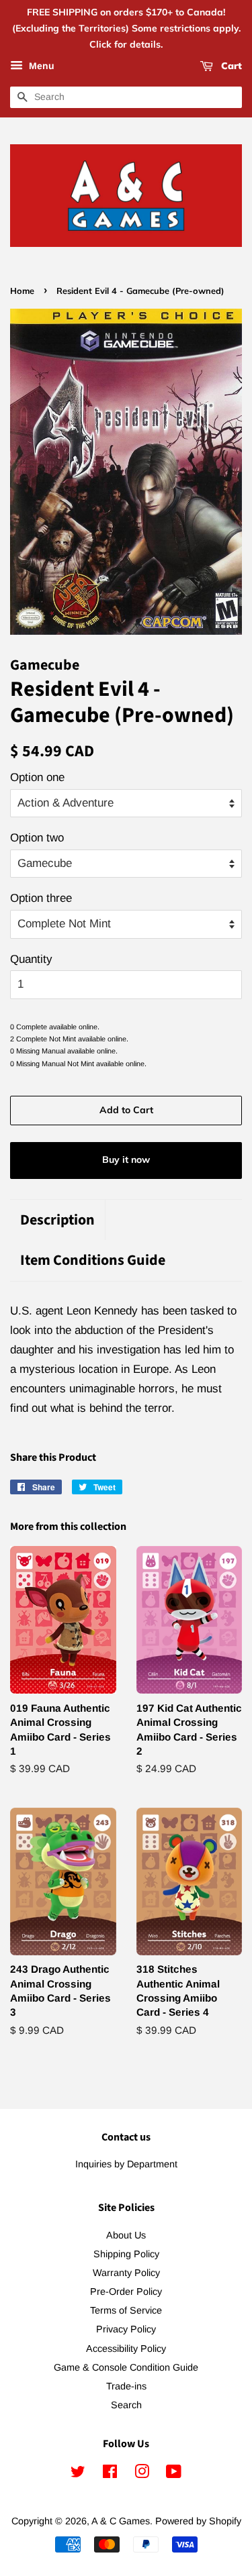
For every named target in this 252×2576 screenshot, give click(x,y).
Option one (37, 777)
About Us (126, 2235)
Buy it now (126, 1160)
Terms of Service (126, 2310)
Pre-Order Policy (126, 2291)
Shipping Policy (126, 2254)
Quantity (31, 959)
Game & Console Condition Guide (126, 2367)
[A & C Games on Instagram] (142, 2474)
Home (22, 291)
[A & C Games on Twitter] (78, 2474)
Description (57, 1220)
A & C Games (121, 2521)
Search (126, 2405)
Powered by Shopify (198, 2521)
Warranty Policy (126, 2273)
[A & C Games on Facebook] (110, 2474)
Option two (37, 838)
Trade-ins (126, 2386)
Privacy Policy (126, 2329)
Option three (41, 898)
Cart (230, 66)
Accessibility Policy (126, 2349)
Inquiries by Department (126, 2164)
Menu (40, 66)
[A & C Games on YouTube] (174, 2474)
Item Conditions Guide (93, 1260)
